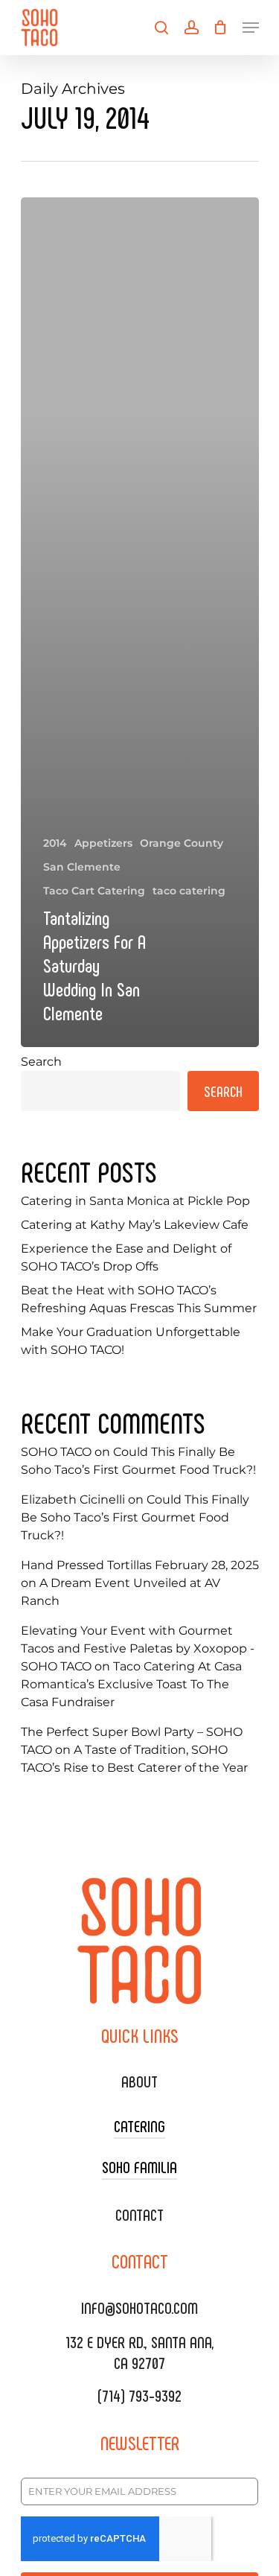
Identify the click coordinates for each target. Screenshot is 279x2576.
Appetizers (103, 843)
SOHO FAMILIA (139, 2166)
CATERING (139, 2125)
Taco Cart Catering (94, 891)
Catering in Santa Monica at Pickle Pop (135, 1201)
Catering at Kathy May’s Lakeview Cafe (135, 1225)
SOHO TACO (56, 1452)
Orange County (182, 843)
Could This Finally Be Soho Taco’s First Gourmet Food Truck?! (135, 1517)
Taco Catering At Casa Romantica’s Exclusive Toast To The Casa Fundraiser (131, 1684)
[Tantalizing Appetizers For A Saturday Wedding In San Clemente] (140, 622)
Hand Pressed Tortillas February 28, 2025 (140, 1565)
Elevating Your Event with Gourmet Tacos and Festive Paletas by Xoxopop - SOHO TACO (138, 1648)
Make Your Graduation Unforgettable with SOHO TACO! (131, 1341)
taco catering (189, 891)
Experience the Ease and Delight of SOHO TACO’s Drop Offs (126, 1257)
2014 (55, 843)
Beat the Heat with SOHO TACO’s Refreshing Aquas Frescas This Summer (139, 1299)
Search (41, 1062)
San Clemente (82, 867)
